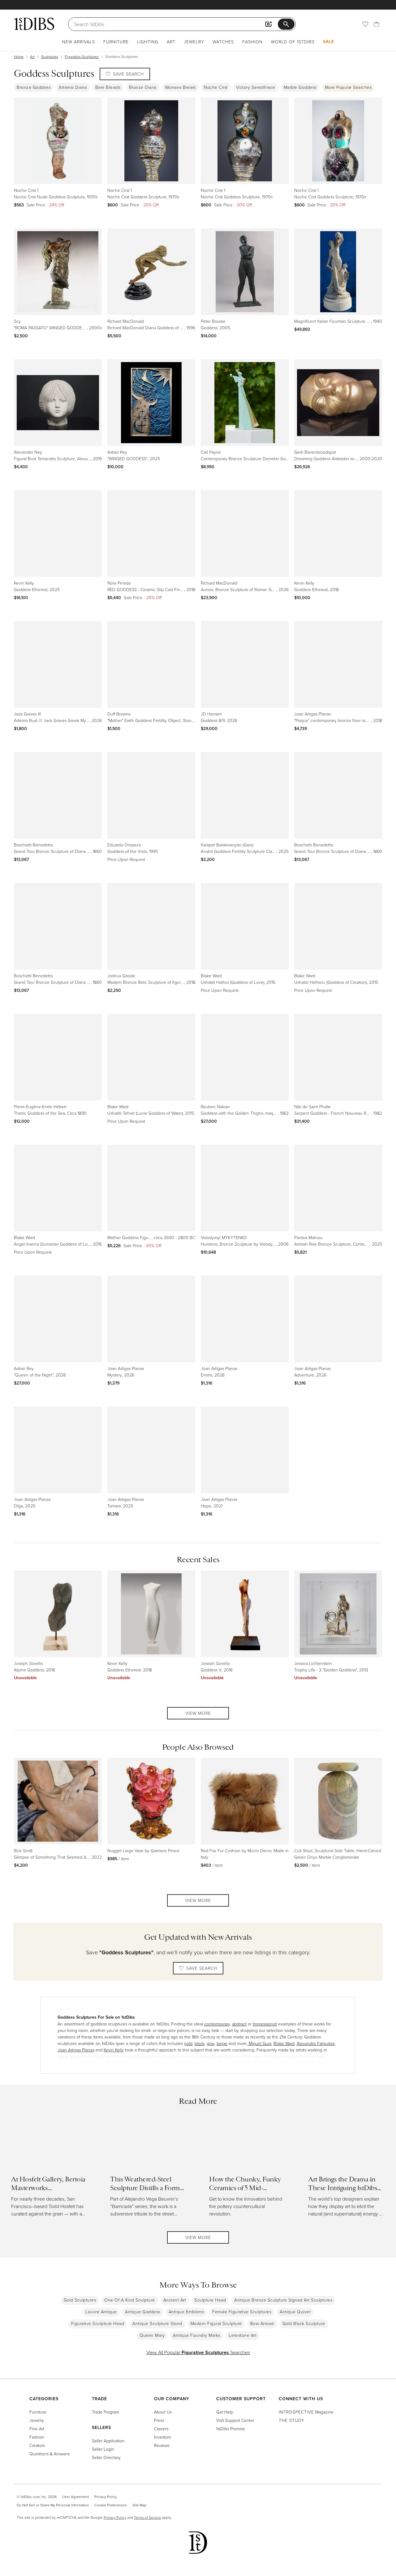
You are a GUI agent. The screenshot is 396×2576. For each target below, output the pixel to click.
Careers (161, 2429)
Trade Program (105, 2412)
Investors (162, 2437)
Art (171, 42)
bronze (77, 2056)
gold (188, 2043)
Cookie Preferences (111, 2505)
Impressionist (265, 2024)
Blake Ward (284, 2043)
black (200, 2043)
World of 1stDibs (293, 42)
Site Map (139, 2505)
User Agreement (75, 2497)
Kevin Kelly (114, 2050)
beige (222, 2043)
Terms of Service (148, 2517)
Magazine (306, 2412)
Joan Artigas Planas (76, 2050)
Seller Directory (106, 2457)
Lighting (148, 42)
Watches (223, 42)
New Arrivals (79, 42)
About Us (163, 2412)
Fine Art (37, 2429)
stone (98, 2056)
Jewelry (194, 42)
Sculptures (50, 56)
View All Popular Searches (198, 2352)
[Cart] (377, 24)
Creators (37, 2445)
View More (198, 1713)
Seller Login (103, 2449)
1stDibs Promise (231, 2429)
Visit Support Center (235, 2420)
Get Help (225, 2412)
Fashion (252, 42)
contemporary (217, 2024)
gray (211, 2043)
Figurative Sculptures (82, 56)
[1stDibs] (34, 24)
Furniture (116, 42)
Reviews (162, 2445)
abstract (239, 2024)
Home (19, 56)
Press (159, 2420)
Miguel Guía (259, 2043)
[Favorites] (365, 24)
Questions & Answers (49, 2454)
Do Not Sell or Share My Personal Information (53, 2505)
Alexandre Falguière (316, 2043)
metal (63, 2056)
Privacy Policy (106, 2497)
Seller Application (108, 2441)
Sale (329, 41)
